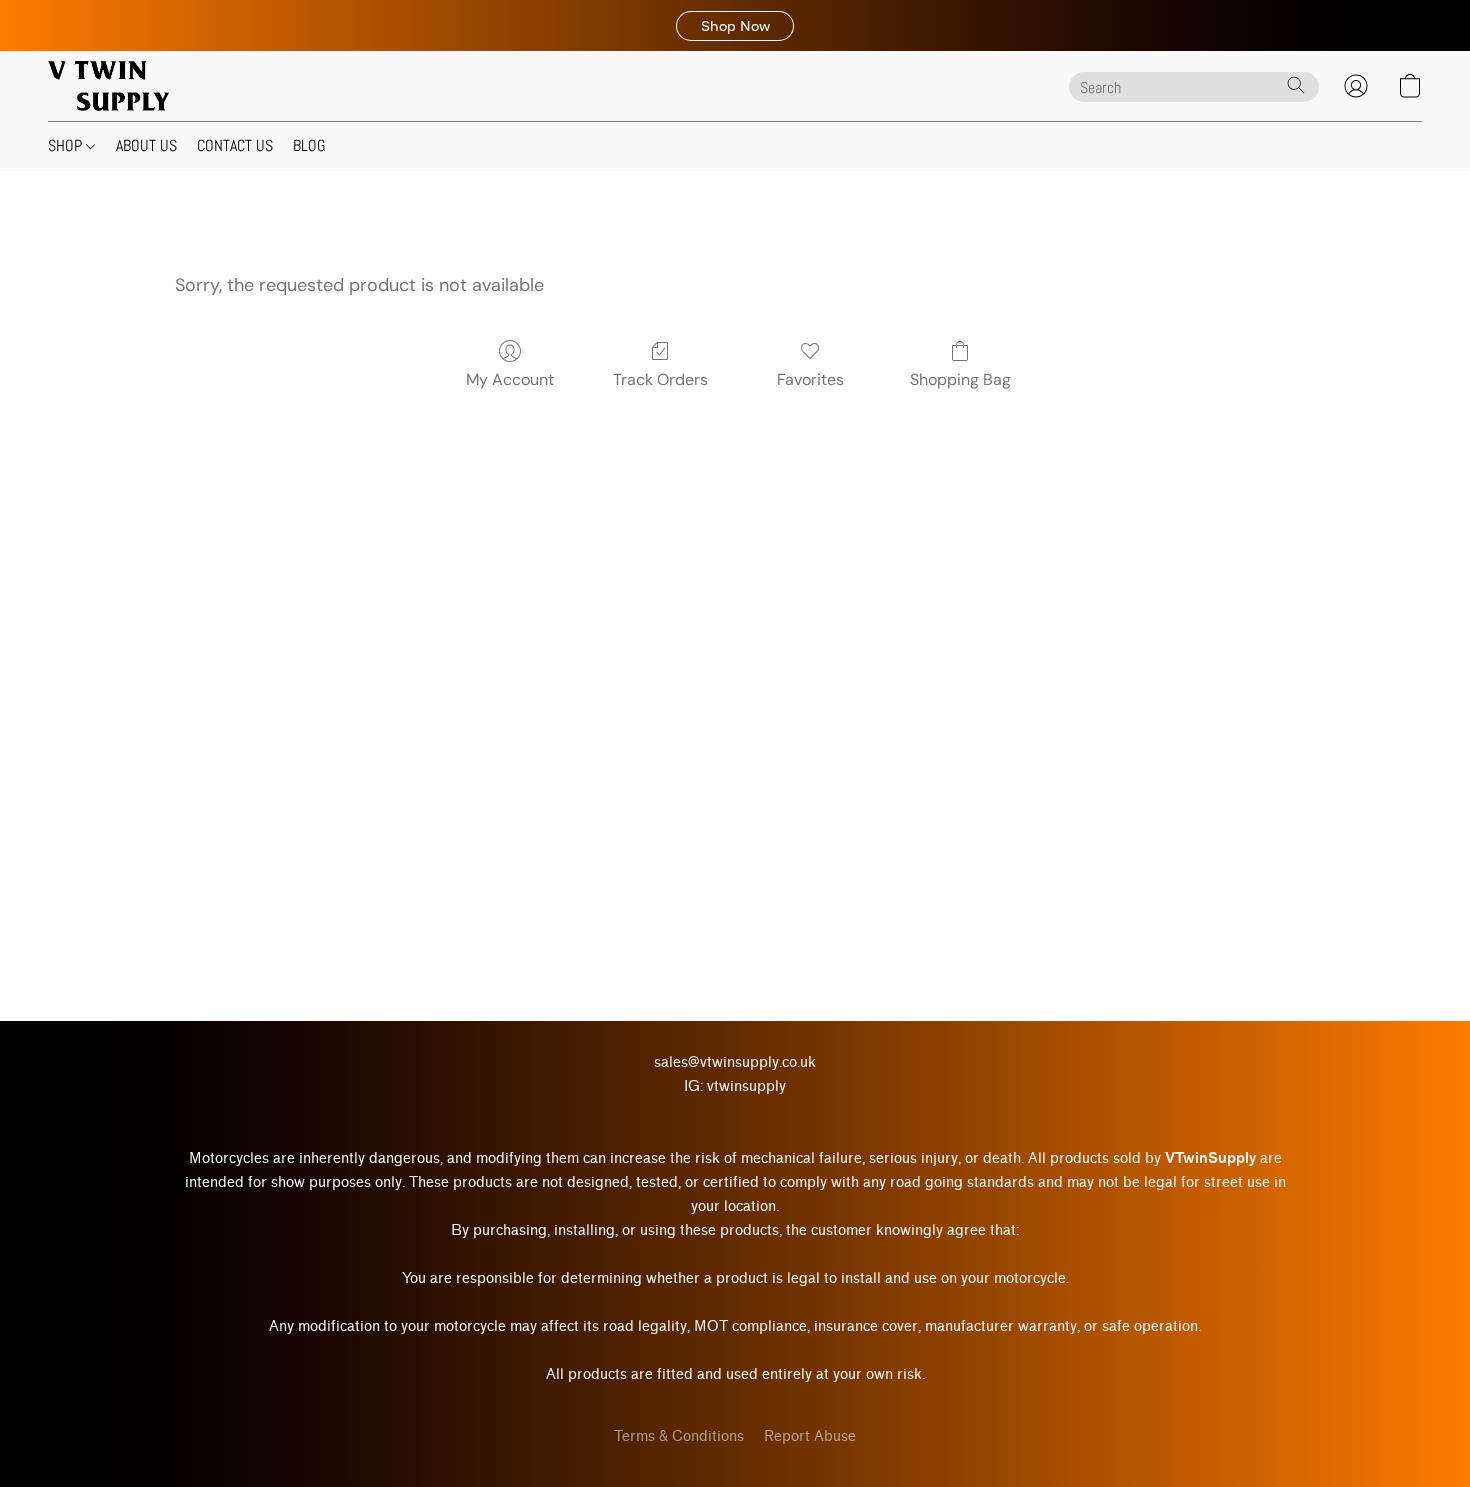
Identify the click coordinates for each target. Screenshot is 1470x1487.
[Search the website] (1296, 85)
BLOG (309, 145)
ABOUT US (146, 145)
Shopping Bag (960, 379)
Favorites (810, 379)
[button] (735, 26)
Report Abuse (810, 1436)
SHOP (67, 145)
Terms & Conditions (679, 1436)
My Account (510, 379)
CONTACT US (235, 145)
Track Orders (660, 379)
